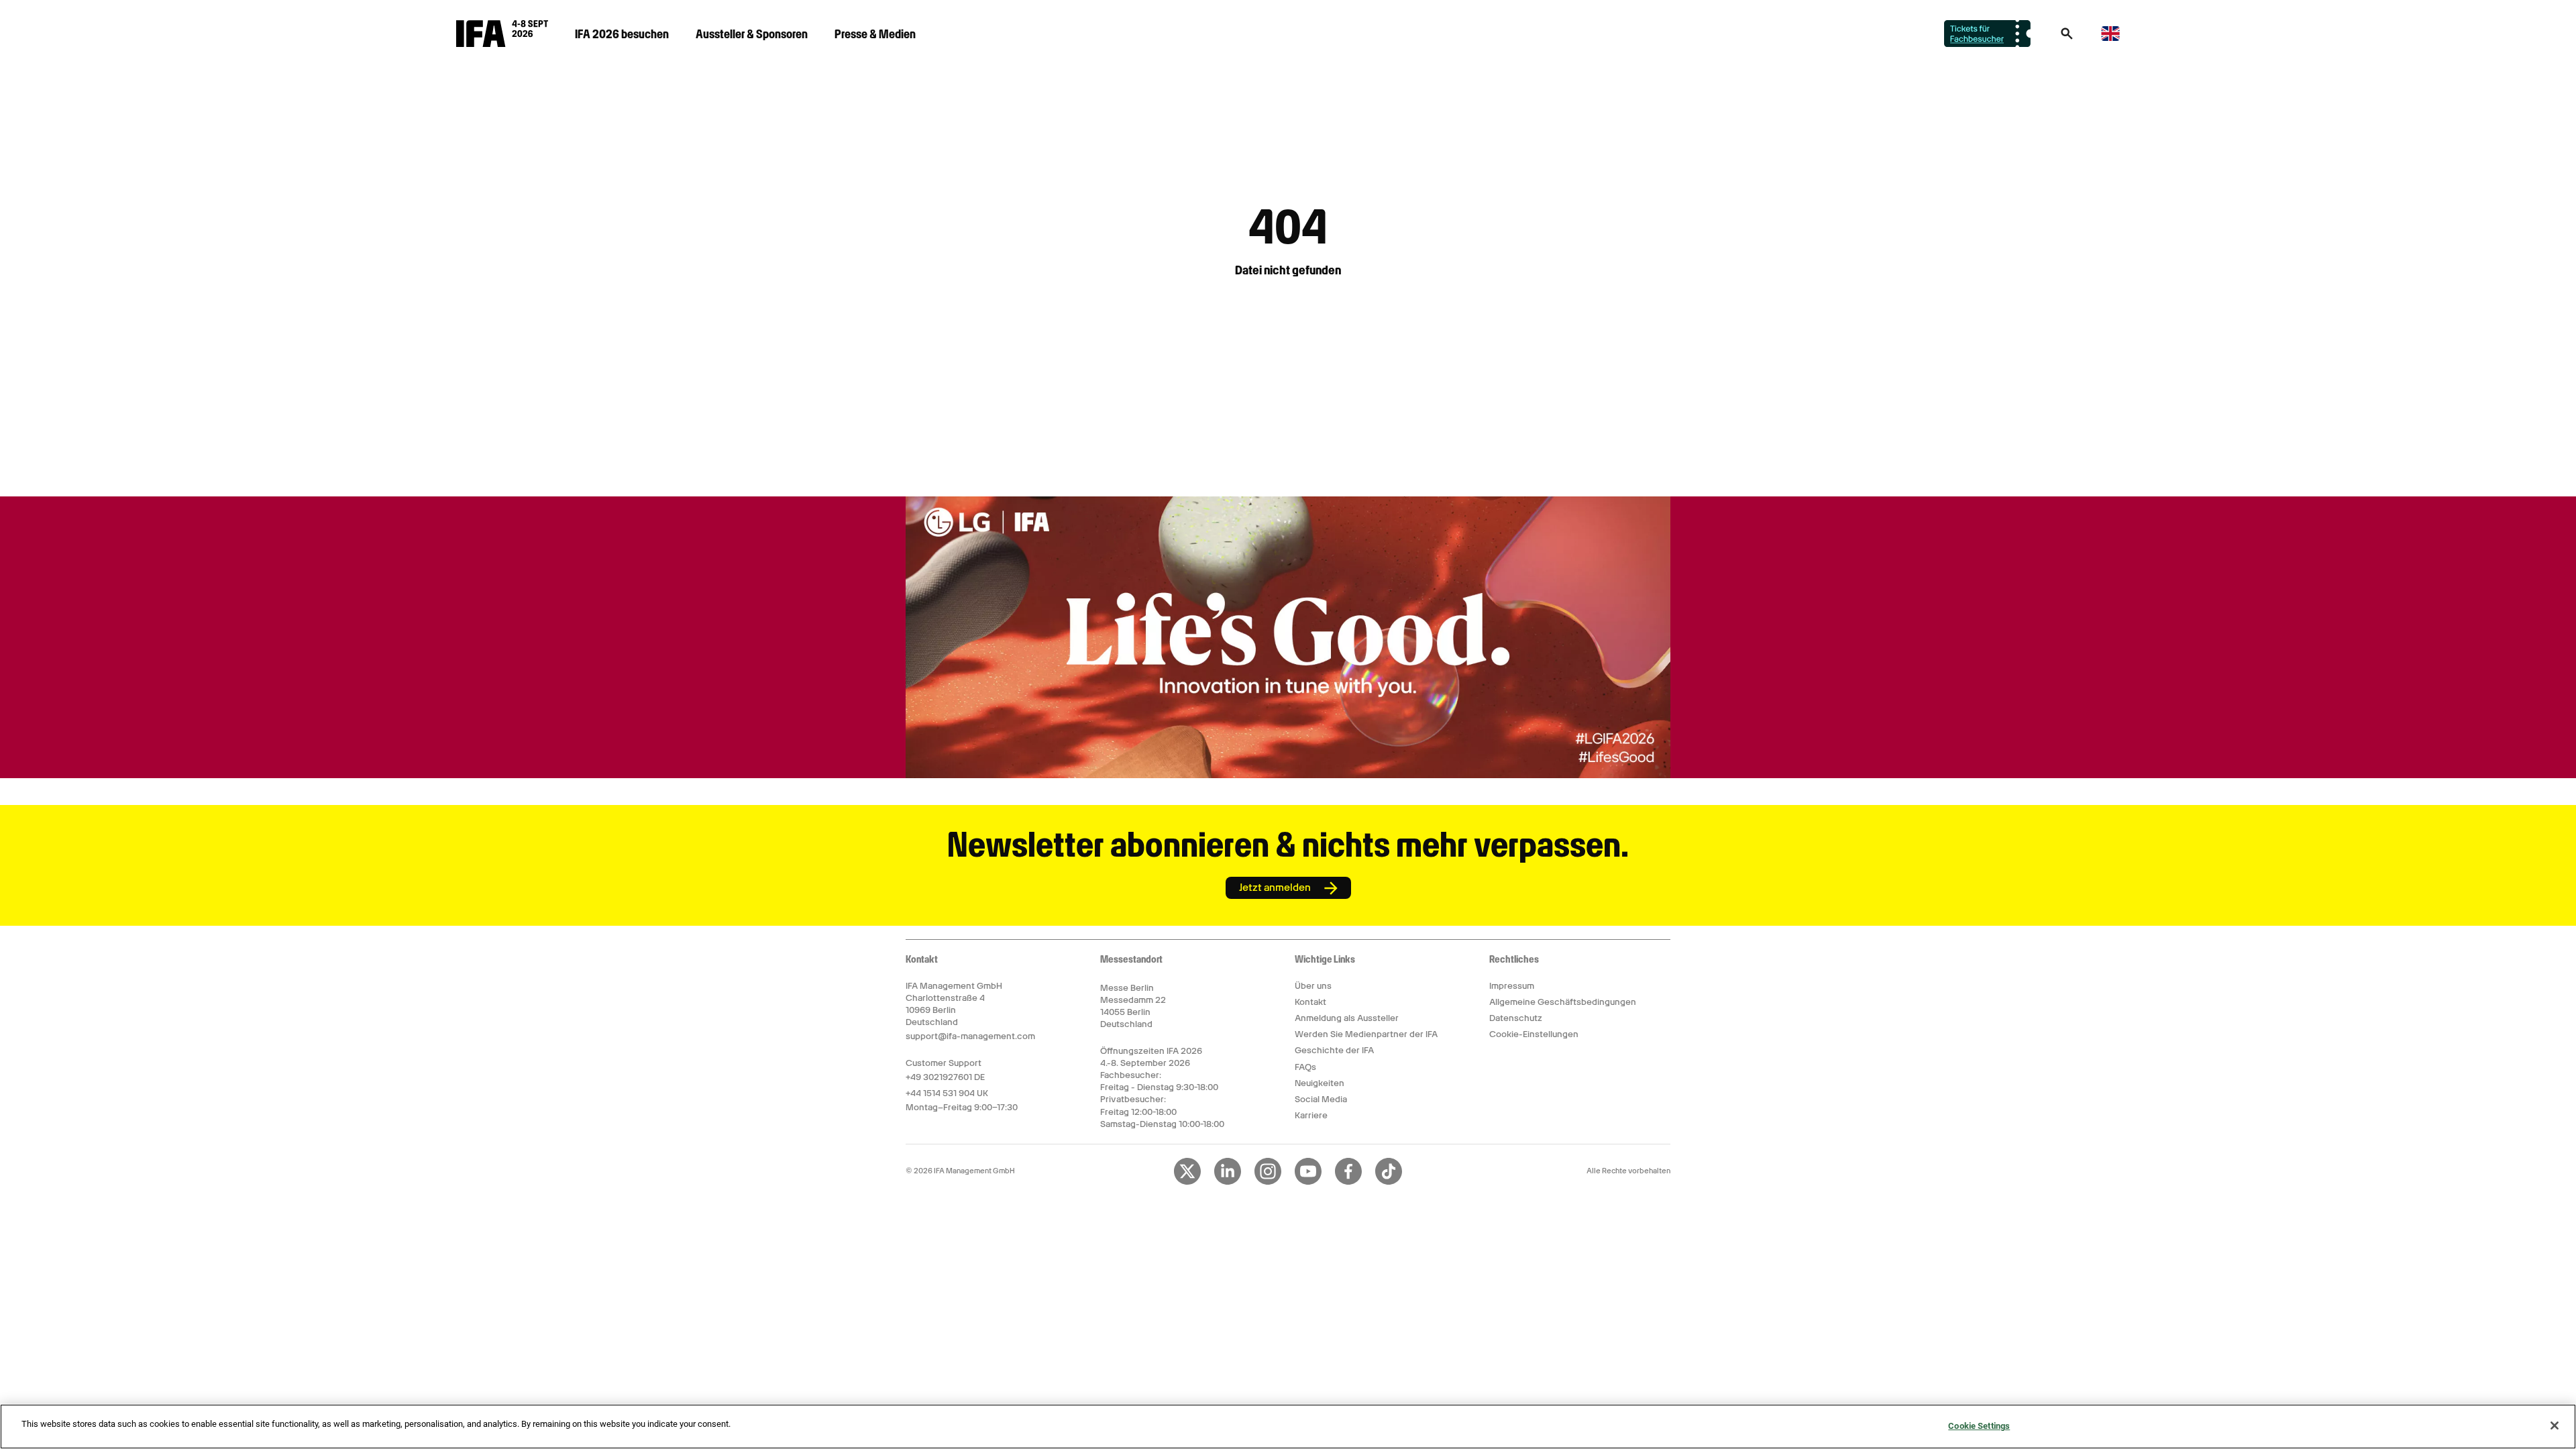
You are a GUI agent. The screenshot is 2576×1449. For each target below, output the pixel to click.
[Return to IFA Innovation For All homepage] (502, 44)
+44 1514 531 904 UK (947, 1093)
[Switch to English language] (2110, 39)
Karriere (1311, 1115)
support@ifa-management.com (970, 1036)
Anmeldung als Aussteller (1347, 1018)
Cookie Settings (1979, 1426)
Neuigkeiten (1320, 1083)
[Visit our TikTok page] (1389, 1182)
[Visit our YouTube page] (1308, 1182)
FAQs (1305, 1067)
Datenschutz (1516, 1018)
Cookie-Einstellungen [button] (1534, 1034)
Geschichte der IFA (1334, 1050)
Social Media (1321, 1099)
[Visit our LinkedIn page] (1228, 1182)
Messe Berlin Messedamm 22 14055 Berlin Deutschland (1133, 1006)
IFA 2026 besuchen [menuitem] (622, 34)
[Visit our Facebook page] (1348, 1182)
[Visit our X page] (1187, 1182)
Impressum (1512, 986)
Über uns (1313, 986)
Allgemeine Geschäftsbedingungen (1563, 1002)
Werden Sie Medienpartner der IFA (1366, 1034)
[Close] (2555, 1426)
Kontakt (1310, 1002)
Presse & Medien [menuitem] (875, 34)
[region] (1288, 1427)
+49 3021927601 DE (945, 1077)
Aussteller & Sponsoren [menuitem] (752, 34)
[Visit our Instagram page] (1268, 1182)
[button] (2067, 38)
